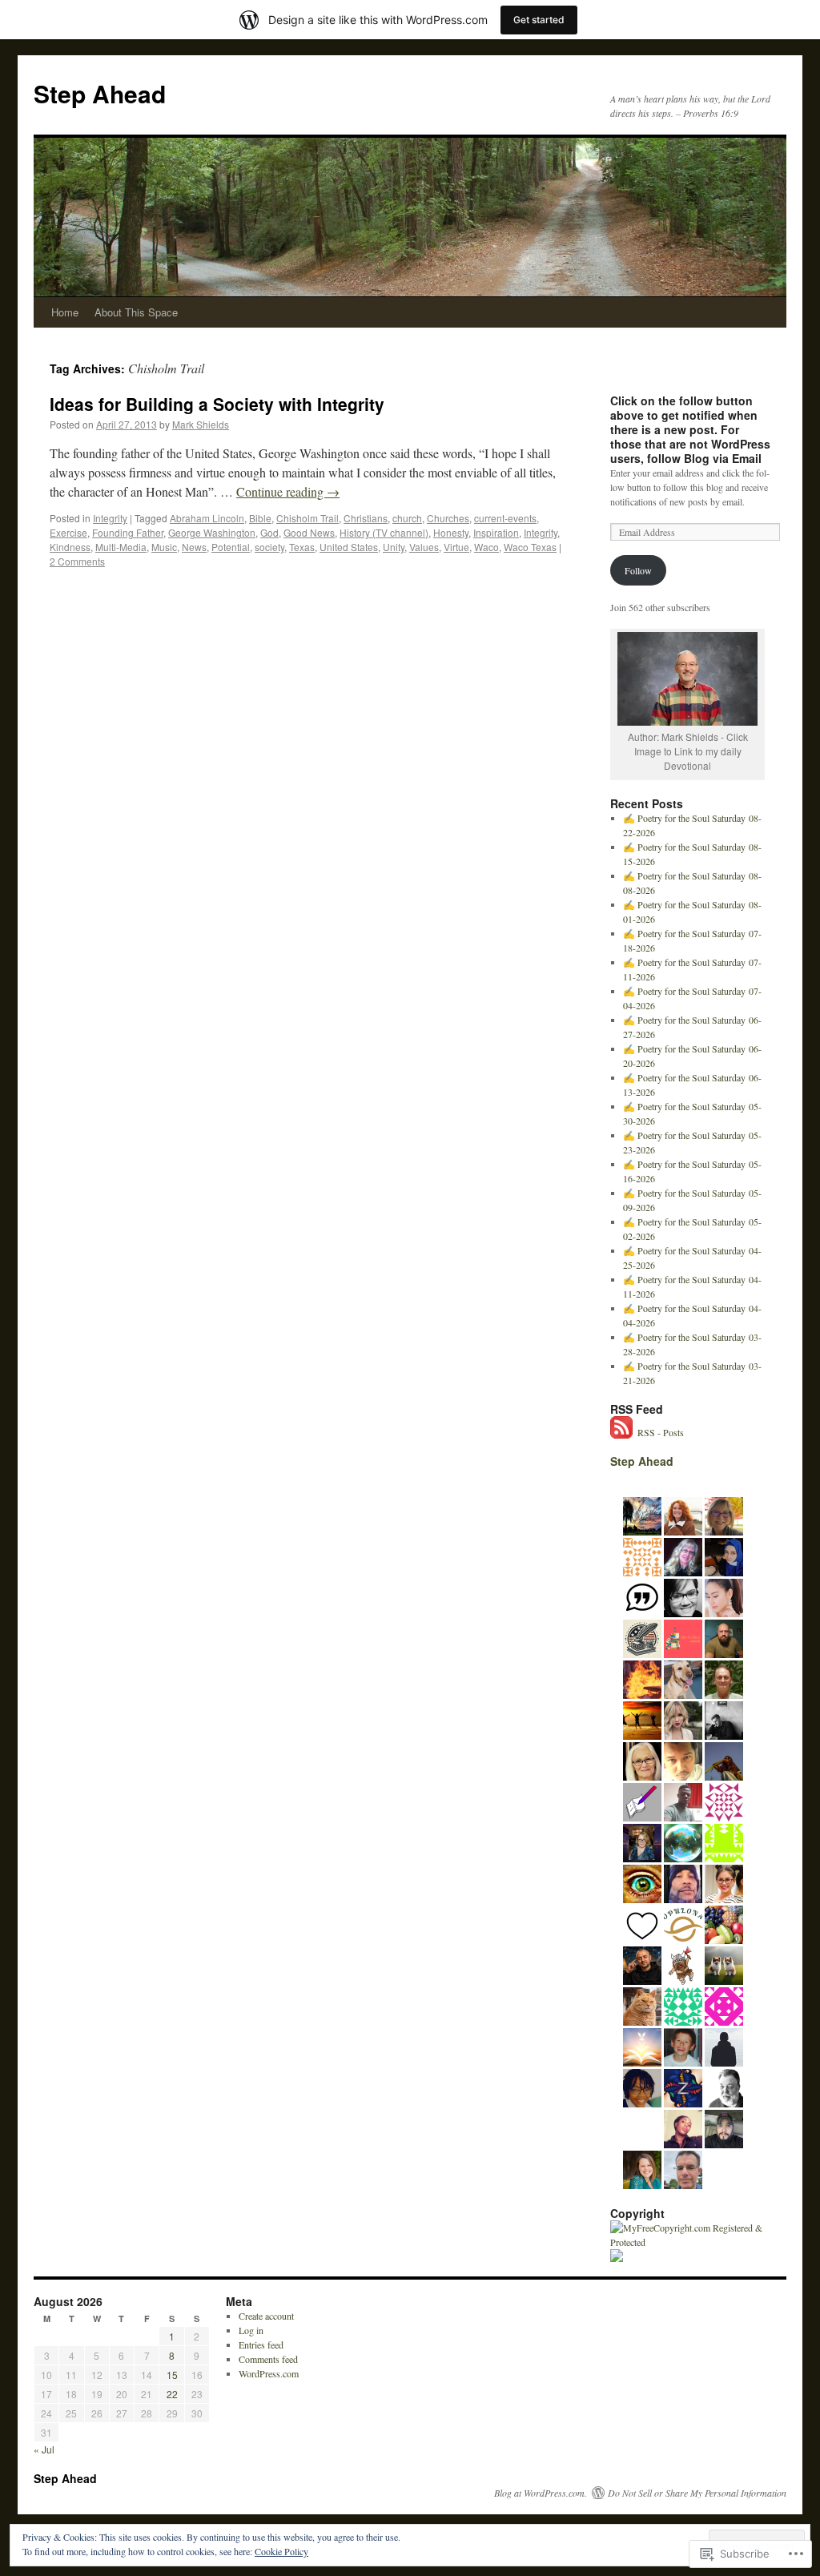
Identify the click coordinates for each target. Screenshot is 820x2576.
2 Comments (77, 561)
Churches (448, 518)
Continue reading (288, 491)
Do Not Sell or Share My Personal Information (697, 2493)
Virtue (456, 547)
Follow (638, 570)
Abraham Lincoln (207, 518)
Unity (394, 547)
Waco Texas (530, 547)
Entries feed (261, 2345)
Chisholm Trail (307, 518)
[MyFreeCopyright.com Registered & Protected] (690, 2242)
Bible (260, 518)
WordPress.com (269, 2373)
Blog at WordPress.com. (541, 2493)
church (407, 518)
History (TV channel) (384, 532)
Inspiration (496, 532)
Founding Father (128, 532)
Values (424, 547)
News (194, 547)
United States (349, 547)
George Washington (212, 532)
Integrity (110, 518)
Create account (266, 2316)
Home (65, 312)
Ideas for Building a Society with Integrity (217, 404)
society (269, 547)
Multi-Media (121, 547)
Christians (366, 518)
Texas (302, 547)
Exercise (68, 532)
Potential (231, 547)
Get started (539, 20)
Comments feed (268, 2359)
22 (172, 2394)
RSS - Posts (661, 1432)
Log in (251, 2330)
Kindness (70, 547)
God (269, 532)
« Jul (44, 2449)
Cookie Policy (281, 2551)
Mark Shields (201, 424)
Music (164, 547)
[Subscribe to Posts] (622, 1432)
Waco (486, 547)
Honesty (451, 532)
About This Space (136, 312)
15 (172, 2375)
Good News (309, 532)
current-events (505, 518)
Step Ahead (100, 93)
